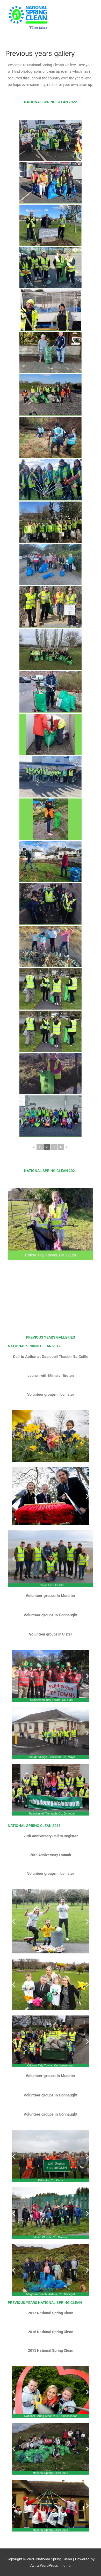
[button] (14, 1436)
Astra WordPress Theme (51, 2566)
